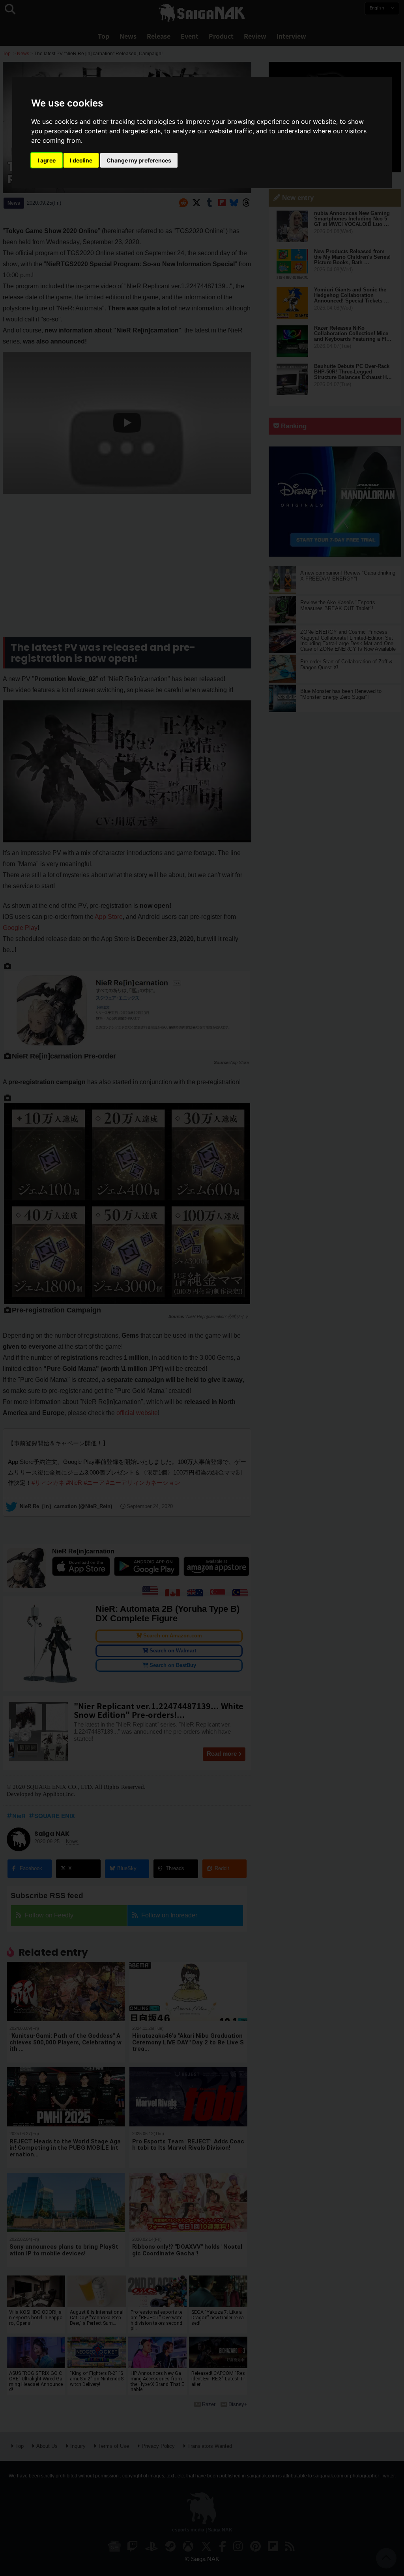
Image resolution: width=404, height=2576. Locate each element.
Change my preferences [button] (139, 160)
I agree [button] (47, 160)
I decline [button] (81, 160)
